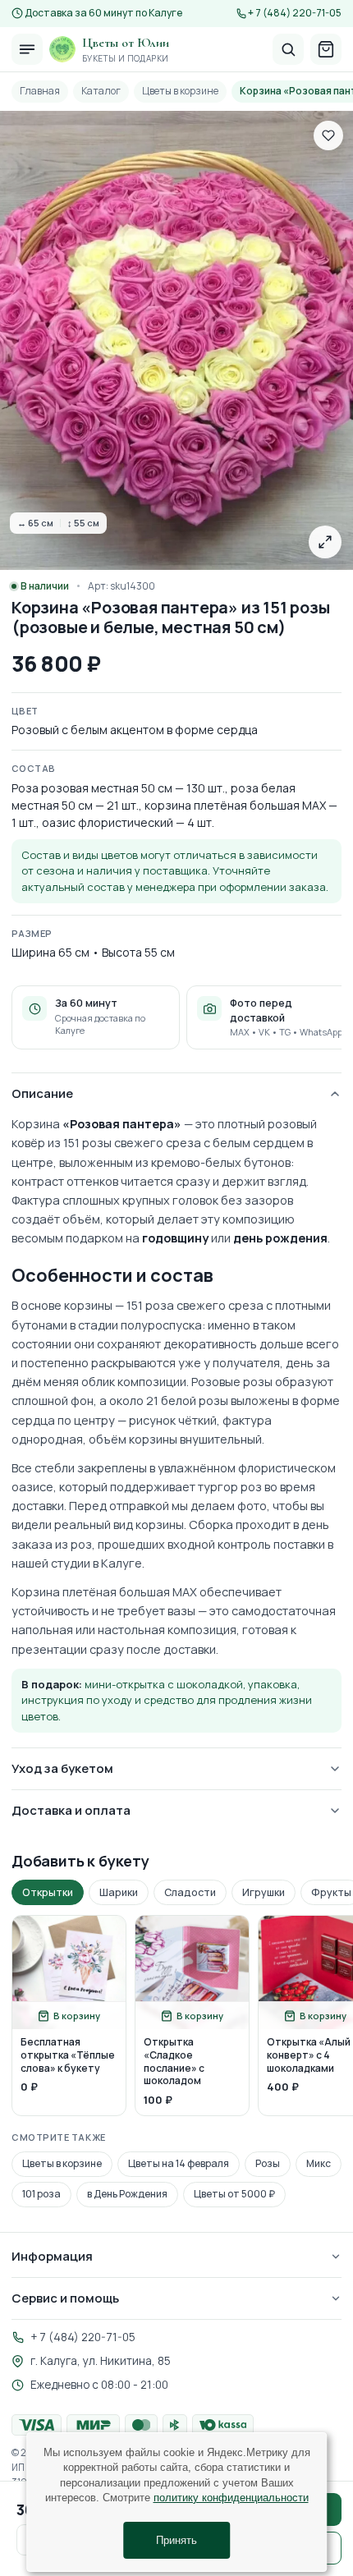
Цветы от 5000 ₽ (234, 2194)
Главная (40, 91)
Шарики (119, 1892)
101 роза (41, 2194)
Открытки (48, 1892)
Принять (176, 2540)
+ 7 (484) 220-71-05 (295, 13)
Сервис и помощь (65, 2298)
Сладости (190, 1892)
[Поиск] (288, 49)
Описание (42, 1093)
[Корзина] (326, 49)
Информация (52, 2256)
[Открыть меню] (27, 49)
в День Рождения (127, 2194)
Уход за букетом (62, 1768)
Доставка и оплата (71, 1810)
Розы (268, 2163)
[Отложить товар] (328, 135)
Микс (319, 2163)
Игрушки (264, 1892)
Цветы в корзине (180, 91)
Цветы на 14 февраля (179, 2163)
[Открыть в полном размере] (325, 542)
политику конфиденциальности (231, 2498)
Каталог (101, 91)
